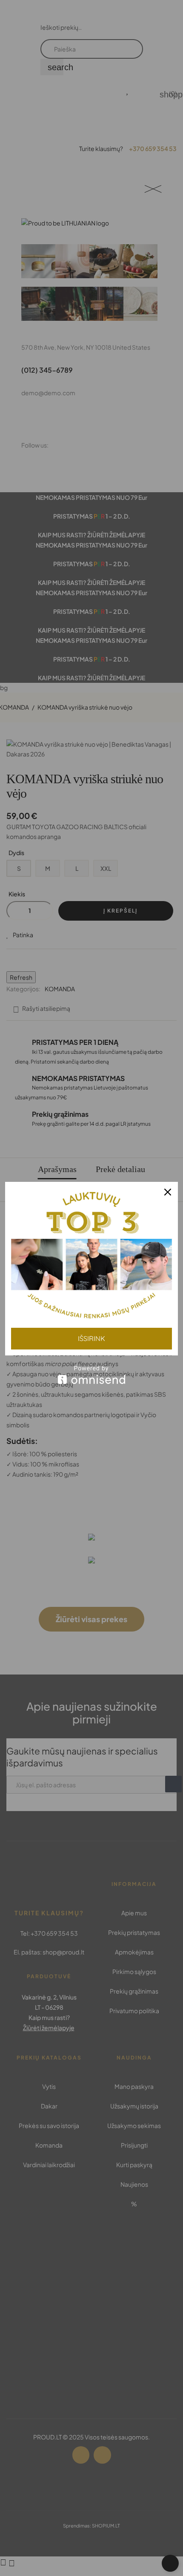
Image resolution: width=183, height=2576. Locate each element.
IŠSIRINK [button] (91, 1338)
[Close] (168, 1192)
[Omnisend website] (91, 1375)
